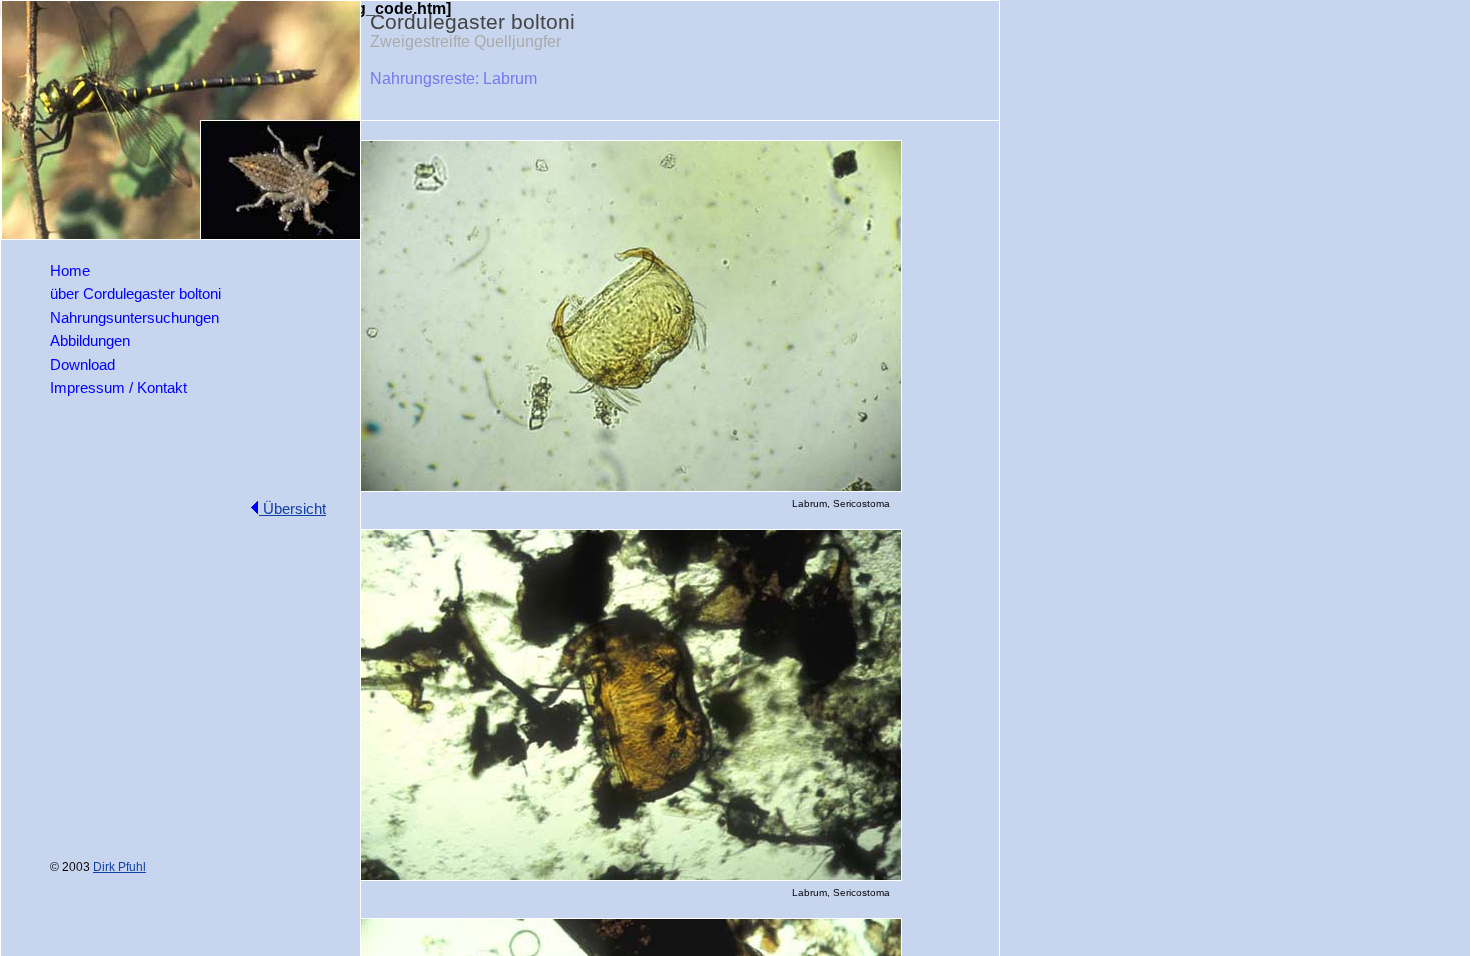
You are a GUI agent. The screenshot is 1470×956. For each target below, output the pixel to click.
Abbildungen (90, 340)
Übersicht (292, 508)
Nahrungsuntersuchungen (134, 317)
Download (82, 364)
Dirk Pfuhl (119, 867)
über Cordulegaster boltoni (135, 293)
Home (70, 270)
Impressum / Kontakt (118, 387)
